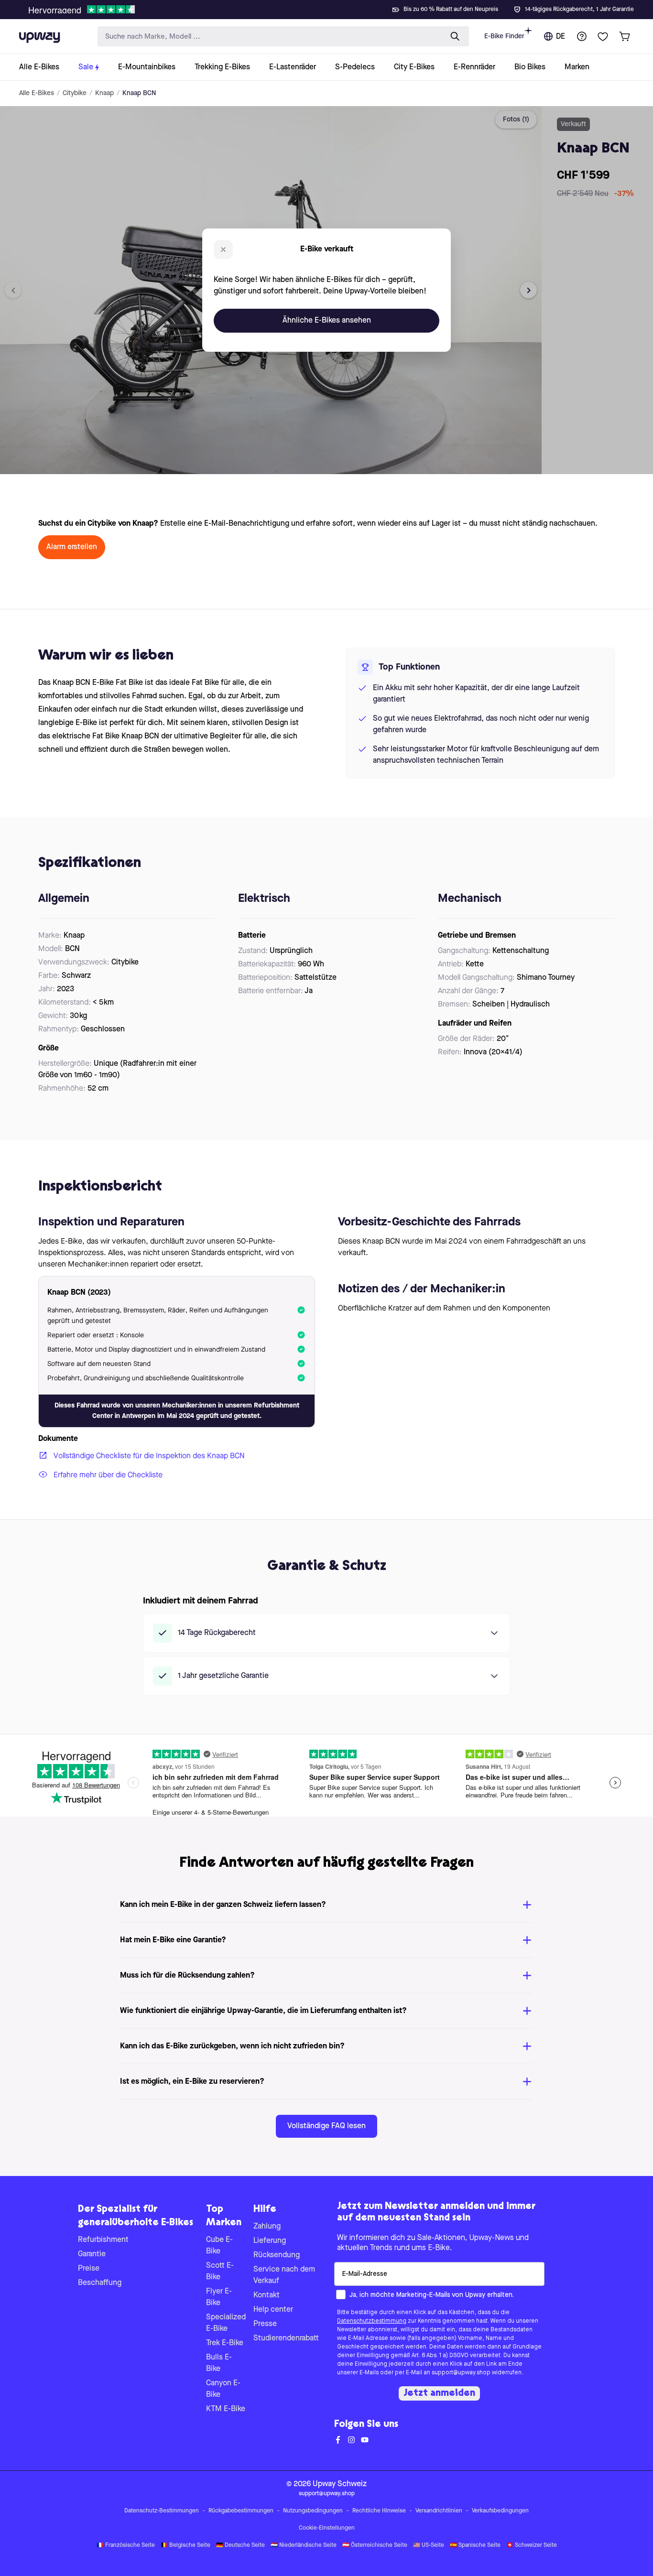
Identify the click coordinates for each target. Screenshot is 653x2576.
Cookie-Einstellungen (327, 2528)
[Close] (334, 7)
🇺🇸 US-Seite (429, 2545)
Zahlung (267, 2227)
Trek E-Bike (225, 2343)
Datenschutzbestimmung (372, 2321)
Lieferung (270, 2241)
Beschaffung (100, 2283)
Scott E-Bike (220, 2272)
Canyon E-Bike (223, 2389)
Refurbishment (103, 2240)
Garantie (92, 2254)
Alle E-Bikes (37, 93)
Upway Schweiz (340, 2484)
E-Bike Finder (504, 36)
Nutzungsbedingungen (313, 2511)
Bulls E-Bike (219, 2363)
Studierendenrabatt (286, 2338)
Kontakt (267, 2295)
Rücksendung (277, 2255)
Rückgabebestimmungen (241, 2511)
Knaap (104, 93)
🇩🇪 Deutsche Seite (240, 2545)
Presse (265, 2324)
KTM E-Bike (226, 2409)
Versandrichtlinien (439, 2511)
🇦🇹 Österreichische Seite (375, 2545)
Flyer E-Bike (219, 2297)
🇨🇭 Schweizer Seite (532, 2545)
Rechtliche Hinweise (379, 2511)
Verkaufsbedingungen (500, 2511)
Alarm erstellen (72, 547)
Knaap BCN (139, 93)
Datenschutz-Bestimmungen (162, 2511)
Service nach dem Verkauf (284, 2275)
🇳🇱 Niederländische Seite (304, 2545)
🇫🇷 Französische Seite (126, 2545)
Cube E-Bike (219, 2246)
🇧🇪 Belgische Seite (185, 2545)
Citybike (75, 93)
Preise (89, 2269)
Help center (273, 2310)
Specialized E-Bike (226, 2323)
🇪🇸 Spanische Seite (475, 2545)
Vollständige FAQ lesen (326, 2126)
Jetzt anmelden (439, 2393)
